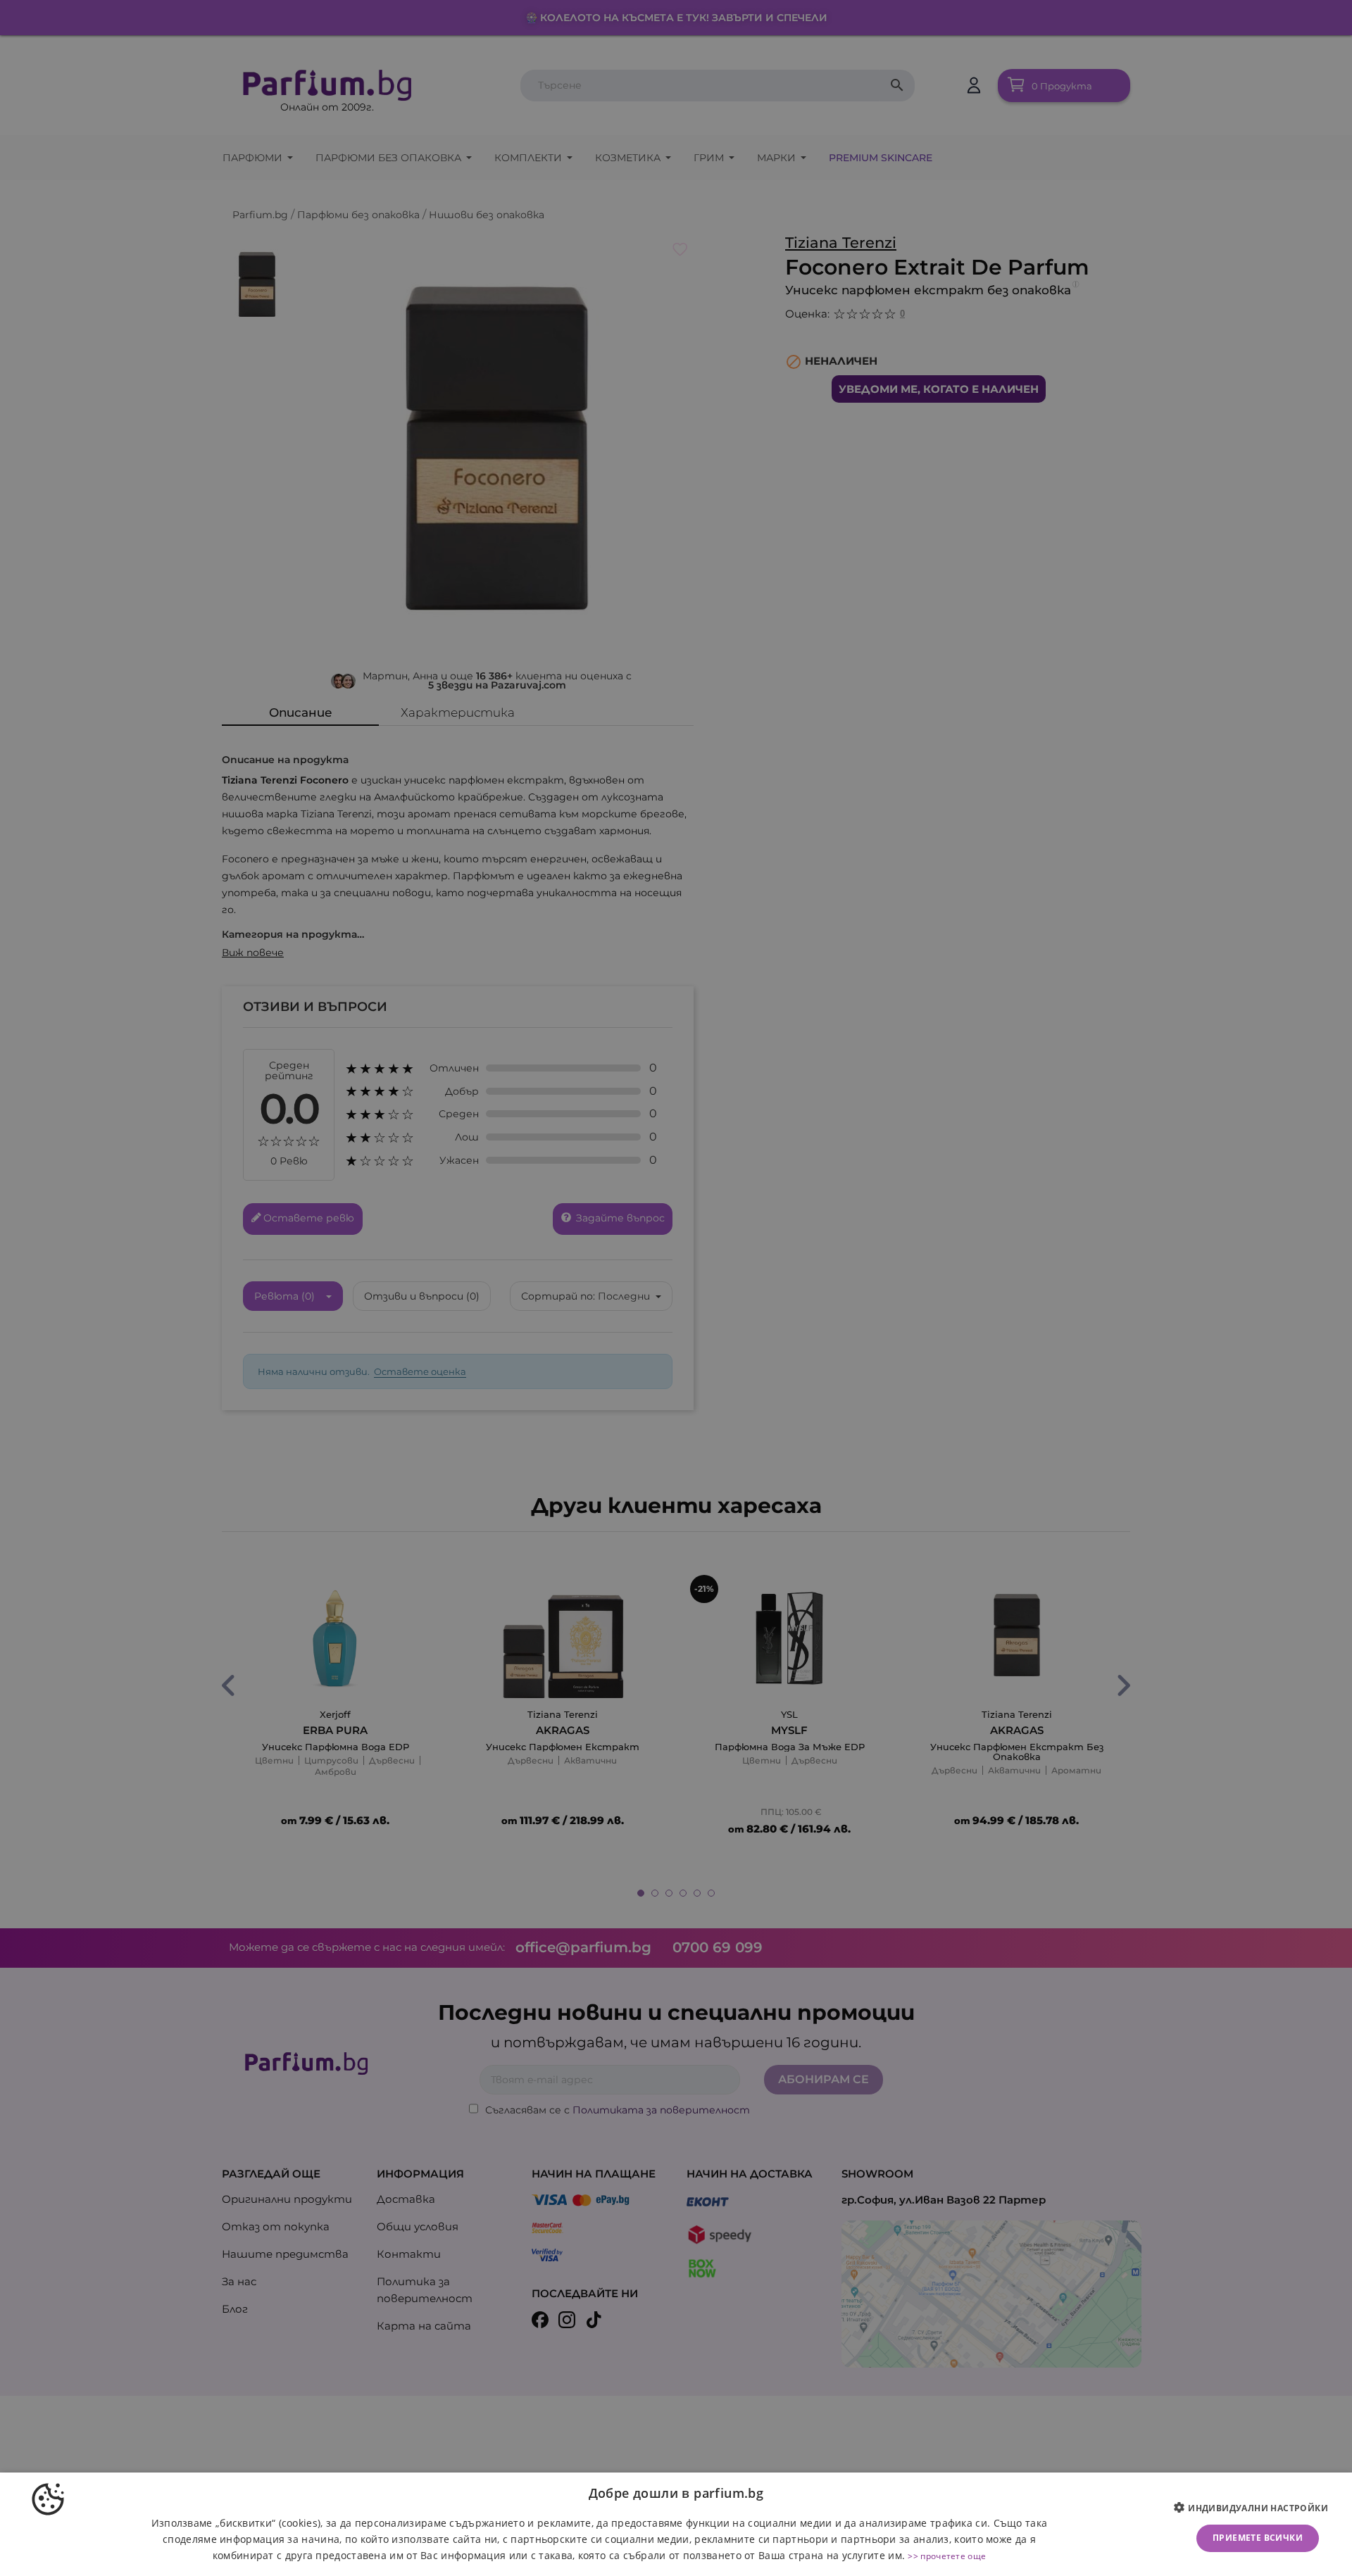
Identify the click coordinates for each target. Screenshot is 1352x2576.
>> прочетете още (947, 2556)
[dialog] (676, 2524)
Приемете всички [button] (1258, 2538)
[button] (1256, 2508)
